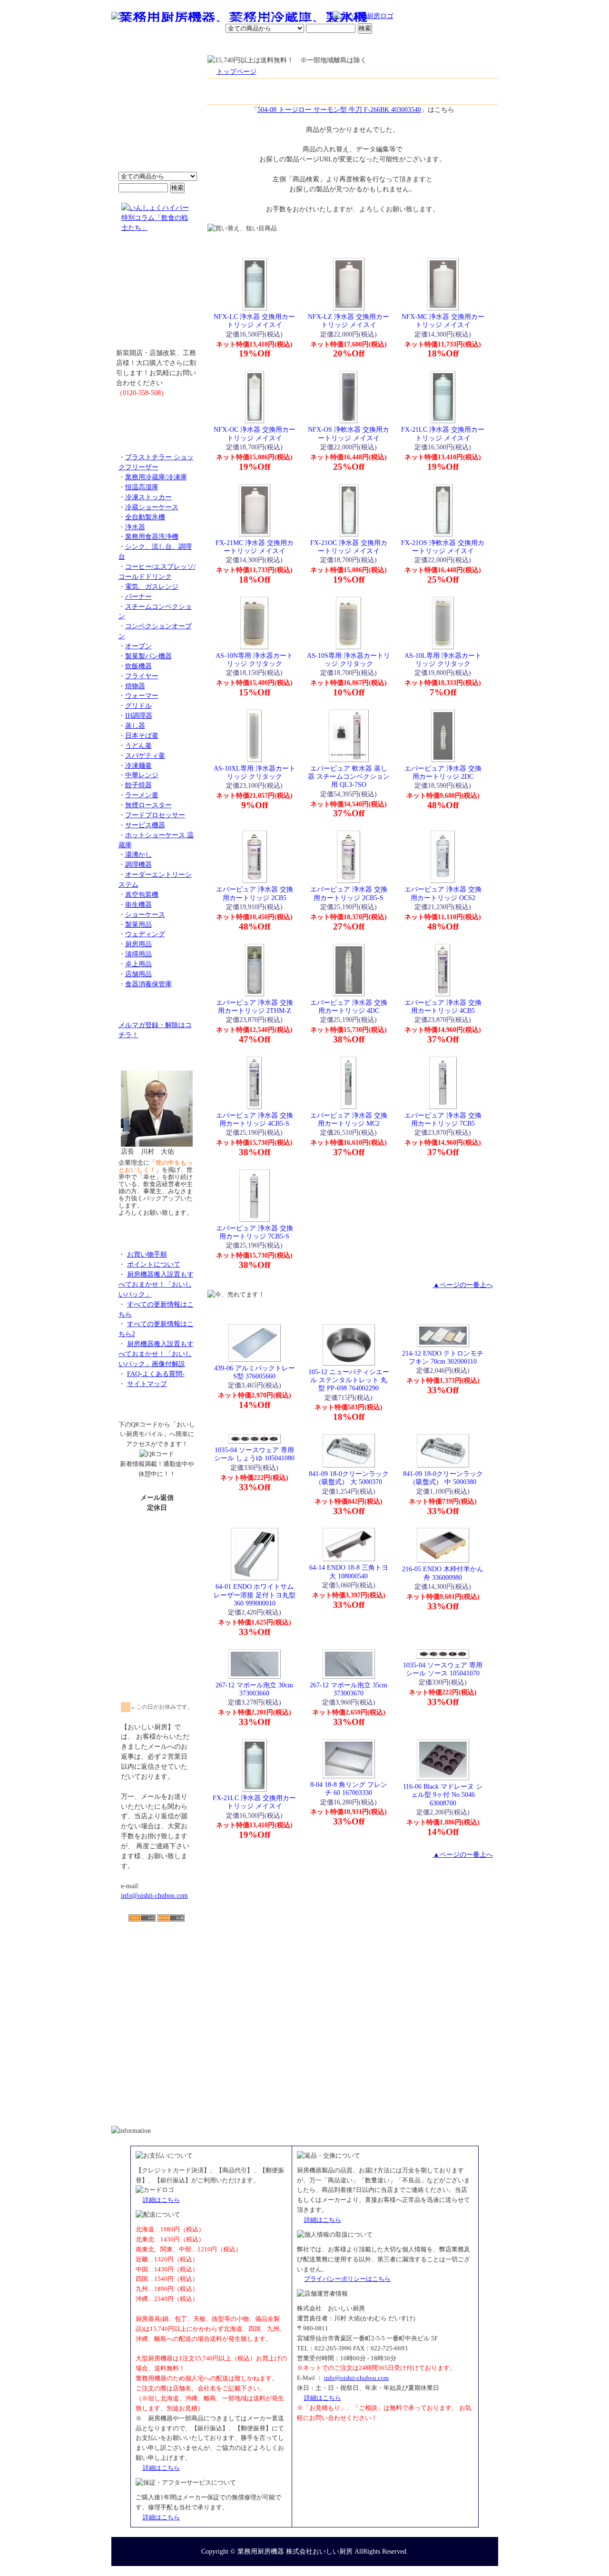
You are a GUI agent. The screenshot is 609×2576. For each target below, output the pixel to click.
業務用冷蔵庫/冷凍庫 (156, 477)
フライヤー (142, 676)
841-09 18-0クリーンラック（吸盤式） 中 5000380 (443, 1478)
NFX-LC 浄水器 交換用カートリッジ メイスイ (254, 321)
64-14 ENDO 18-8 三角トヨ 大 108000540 (349, 1571)
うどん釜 (138, 745)
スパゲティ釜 (145, 755)
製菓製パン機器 (148, 656)
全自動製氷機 (145, 517)
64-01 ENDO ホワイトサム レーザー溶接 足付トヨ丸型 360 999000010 (255, 1595)
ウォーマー (142, 695)
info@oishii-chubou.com (154, 1895)
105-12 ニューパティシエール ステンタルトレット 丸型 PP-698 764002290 (349, 1380)
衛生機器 (138, 904)
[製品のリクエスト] (157, 414)
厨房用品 (138, 944)
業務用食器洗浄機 (152, 536)
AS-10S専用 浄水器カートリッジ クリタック (349, 659)
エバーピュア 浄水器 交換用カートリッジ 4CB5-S (255, 1119)
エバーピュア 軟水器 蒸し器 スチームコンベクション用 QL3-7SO (349, 777)
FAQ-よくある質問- (156, 1374)
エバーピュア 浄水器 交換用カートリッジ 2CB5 (255, 893)
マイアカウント (282, 45)
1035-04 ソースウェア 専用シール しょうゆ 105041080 (254, 1454)
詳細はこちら (161, 2200)
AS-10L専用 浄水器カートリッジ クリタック (443, 659)
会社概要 (173, 45)
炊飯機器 (138, 666)
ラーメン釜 (142, 795)
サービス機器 (145, 825)
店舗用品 (138, 974)
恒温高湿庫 (142, 487)
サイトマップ (147, 1384)
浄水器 (135, 527)
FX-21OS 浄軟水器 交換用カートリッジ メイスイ (443, 547)
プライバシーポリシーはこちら (347, 2279)
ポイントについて (258, 17)
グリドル (138, 705)
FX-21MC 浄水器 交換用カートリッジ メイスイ (255, 547)
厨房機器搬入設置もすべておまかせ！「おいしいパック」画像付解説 (156, 1354)
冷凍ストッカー (148, 497)
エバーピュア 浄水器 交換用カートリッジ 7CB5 (443, 1119)
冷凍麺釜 (138, 765)
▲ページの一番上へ (463, 1285)
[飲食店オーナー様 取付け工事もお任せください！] (157, 297)
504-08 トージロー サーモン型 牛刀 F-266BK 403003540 (339, 109)
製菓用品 (138, 924)
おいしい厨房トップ (133, 45)
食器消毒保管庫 (148, 984)
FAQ (413, 45)
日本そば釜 (142, 735)
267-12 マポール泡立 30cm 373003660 (254, 1689)
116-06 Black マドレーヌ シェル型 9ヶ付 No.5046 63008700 (443, 1795)
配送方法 (240, 45)
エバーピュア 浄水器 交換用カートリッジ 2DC (443, 772)
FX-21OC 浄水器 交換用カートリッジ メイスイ (349, 547)
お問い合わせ (376, 45)
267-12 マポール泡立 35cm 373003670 (349, 1689)
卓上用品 (138, 964)
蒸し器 (135, 725)
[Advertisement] (157, 1977)
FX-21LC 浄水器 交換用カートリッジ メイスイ (443, 433)
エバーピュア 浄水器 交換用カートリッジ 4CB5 (443, 1006)
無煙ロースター (148, 805)
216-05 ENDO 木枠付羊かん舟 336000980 (443, 1573)
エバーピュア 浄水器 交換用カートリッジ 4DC (349, 1006)
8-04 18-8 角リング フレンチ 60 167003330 (349, 1788)
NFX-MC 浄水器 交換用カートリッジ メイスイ (443, 321)
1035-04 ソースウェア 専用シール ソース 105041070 (443, 1669)
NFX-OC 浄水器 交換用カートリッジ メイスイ (255, 433)
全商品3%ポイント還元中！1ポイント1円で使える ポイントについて (157, 119)
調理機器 (138, 864)
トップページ (236, 71)
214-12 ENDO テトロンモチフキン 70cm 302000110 (443, 1357)
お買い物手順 (312, 17)
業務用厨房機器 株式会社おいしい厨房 (295, 2551)
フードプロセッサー (155, 815)
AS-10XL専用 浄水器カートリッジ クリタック (255, 772)
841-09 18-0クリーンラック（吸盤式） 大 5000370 (349, 1478)
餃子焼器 (138, 785)
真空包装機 (142, 894)
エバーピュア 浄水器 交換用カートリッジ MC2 (349, 1119)
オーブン (138, 646)
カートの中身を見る (464, 45)
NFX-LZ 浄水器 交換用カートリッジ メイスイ (349, 321)
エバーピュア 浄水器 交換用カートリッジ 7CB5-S (255, 1232)
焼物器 (135, 686)
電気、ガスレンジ (152, 586)
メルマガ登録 (330, 45)
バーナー (138, 596)
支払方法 (206, 45)
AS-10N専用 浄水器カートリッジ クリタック (254, 659)
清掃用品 (138, 954)
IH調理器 (139, 715)
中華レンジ (142, 775)
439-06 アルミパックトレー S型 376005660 (255, 1372)
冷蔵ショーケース (152, 507)
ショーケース (145, 914)
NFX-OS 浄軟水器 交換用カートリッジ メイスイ (349, 433)
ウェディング (145, 934)
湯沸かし (138, 854)
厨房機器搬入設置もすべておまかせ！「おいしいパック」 (156, 1284)
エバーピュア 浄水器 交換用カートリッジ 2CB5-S (349, 893)
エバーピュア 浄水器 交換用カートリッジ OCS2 (443, 893)
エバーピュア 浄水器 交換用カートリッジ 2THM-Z (255, 1006)
